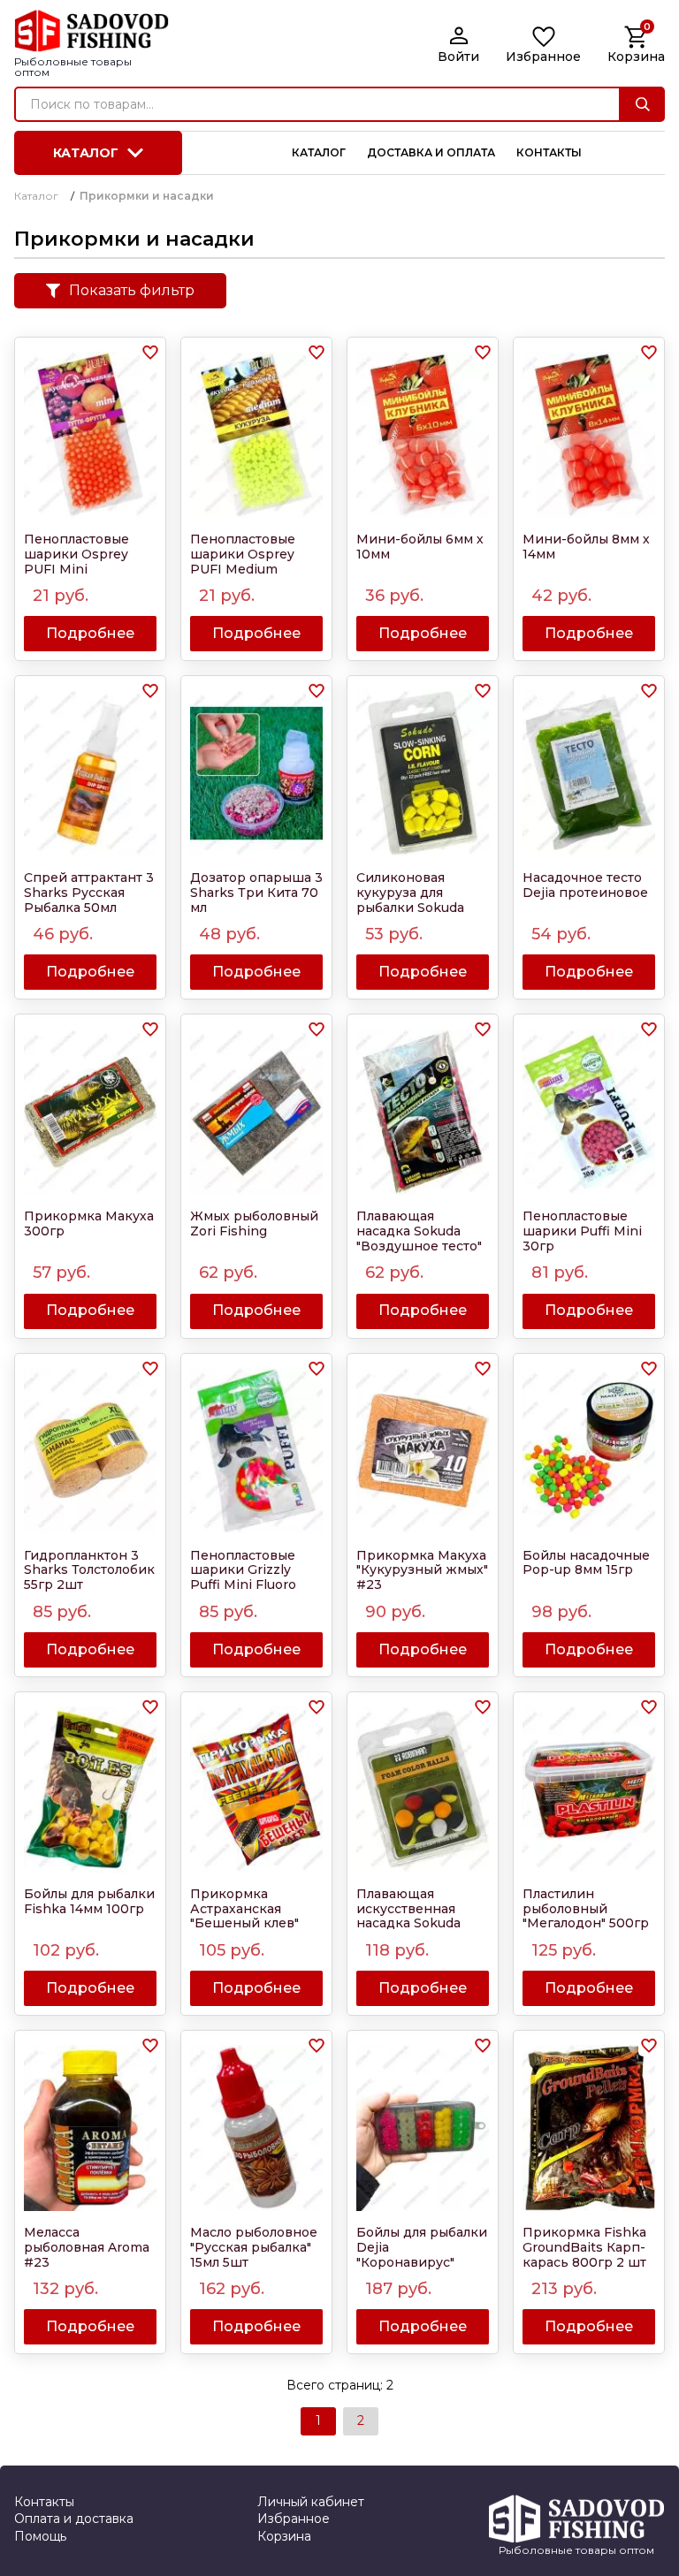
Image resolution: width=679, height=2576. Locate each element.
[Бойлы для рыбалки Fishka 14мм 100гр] (90, 1790)
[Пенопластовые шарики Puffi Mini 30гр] (589, 1112)
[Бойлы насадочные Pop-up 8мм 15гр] (589, 1451)
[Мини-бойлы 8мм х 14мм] (589, 435)
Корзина (284, 2536)
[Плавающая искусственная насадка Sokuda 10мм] (423, 1790)
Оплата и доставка (74, 2519)
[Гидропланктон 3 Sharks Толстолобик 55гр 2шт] (90, 1451)
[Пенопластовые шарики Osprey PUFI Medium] (256, 435)
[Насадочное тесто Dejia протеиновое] (589, 773)
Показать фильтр (132, 290)
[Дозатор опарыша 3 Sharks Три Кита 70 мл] (256, 773)
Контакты (44, 2502)
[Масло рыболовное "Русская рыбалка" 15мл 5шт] (256, 2128)
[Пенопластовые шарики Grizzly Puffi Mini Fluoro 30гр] (256, 1451)
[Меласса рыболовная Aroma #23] (90, 2128)
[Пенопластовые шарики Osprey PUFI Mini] (90, 435)
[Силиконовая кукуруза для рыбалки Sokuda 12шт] (423, 773)
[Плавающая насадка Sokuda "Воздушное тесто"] (423, 1112)
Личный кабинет (311, 2502)
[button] (150, 353)
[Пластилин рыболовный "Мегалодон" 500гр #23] (589, 1790)
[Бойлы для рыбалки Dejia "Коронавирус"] (423, 2128)
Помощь (40, 2536)
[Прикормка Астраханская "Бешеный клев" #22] (256, 1790)
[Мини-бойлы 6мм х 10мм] (423, 435)
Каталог (86, 153)
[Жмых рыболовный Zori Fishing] (256, 1112)
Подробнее (90, 633)
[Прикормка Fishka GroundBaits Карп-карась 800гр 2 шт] (589, 2128)
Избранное (294, 2519)
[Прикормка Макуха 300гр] (90, 1112)
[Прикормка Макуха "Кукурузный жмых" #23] (423, 1451)
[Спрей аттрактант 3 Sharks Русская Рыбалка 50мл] (90, 773)
